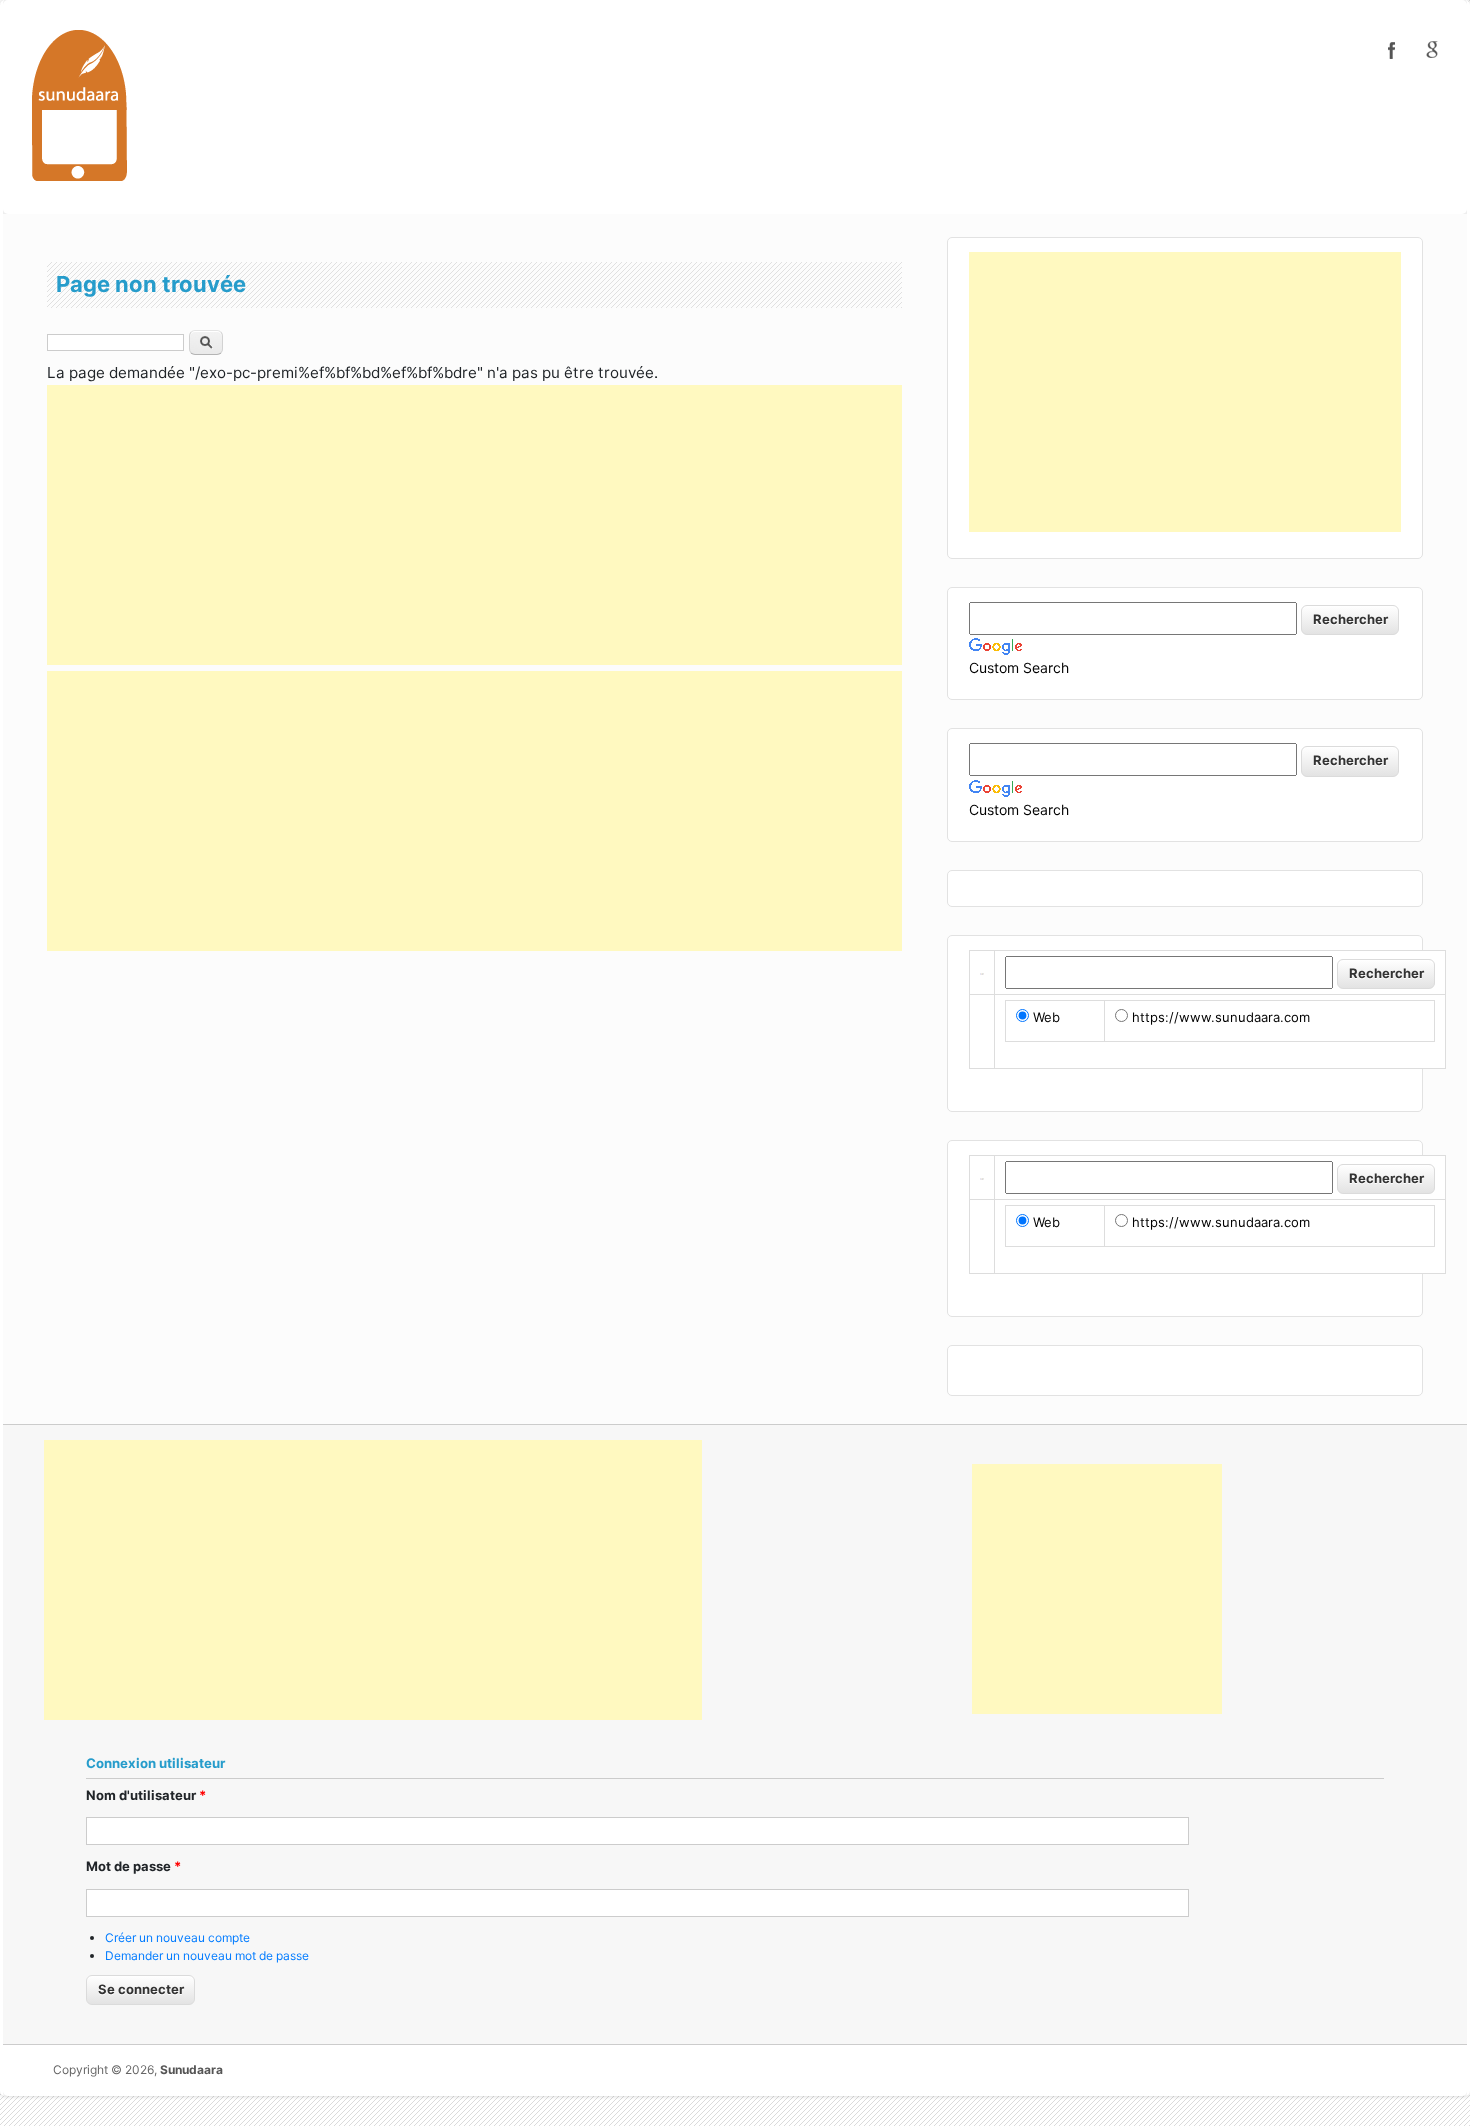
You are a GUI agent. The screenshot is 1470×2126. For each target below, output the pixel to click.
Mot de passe (133, 1866)
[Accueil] (79, 104)
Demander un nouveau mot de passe (207, 1955)
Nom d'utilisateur (146, 1795)
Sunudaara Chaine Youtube (1432, 50)
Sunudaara (191, 2069)
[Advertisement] (474, 525)
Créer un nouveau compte (177, 1937)
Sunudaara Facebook (1392, 50)
